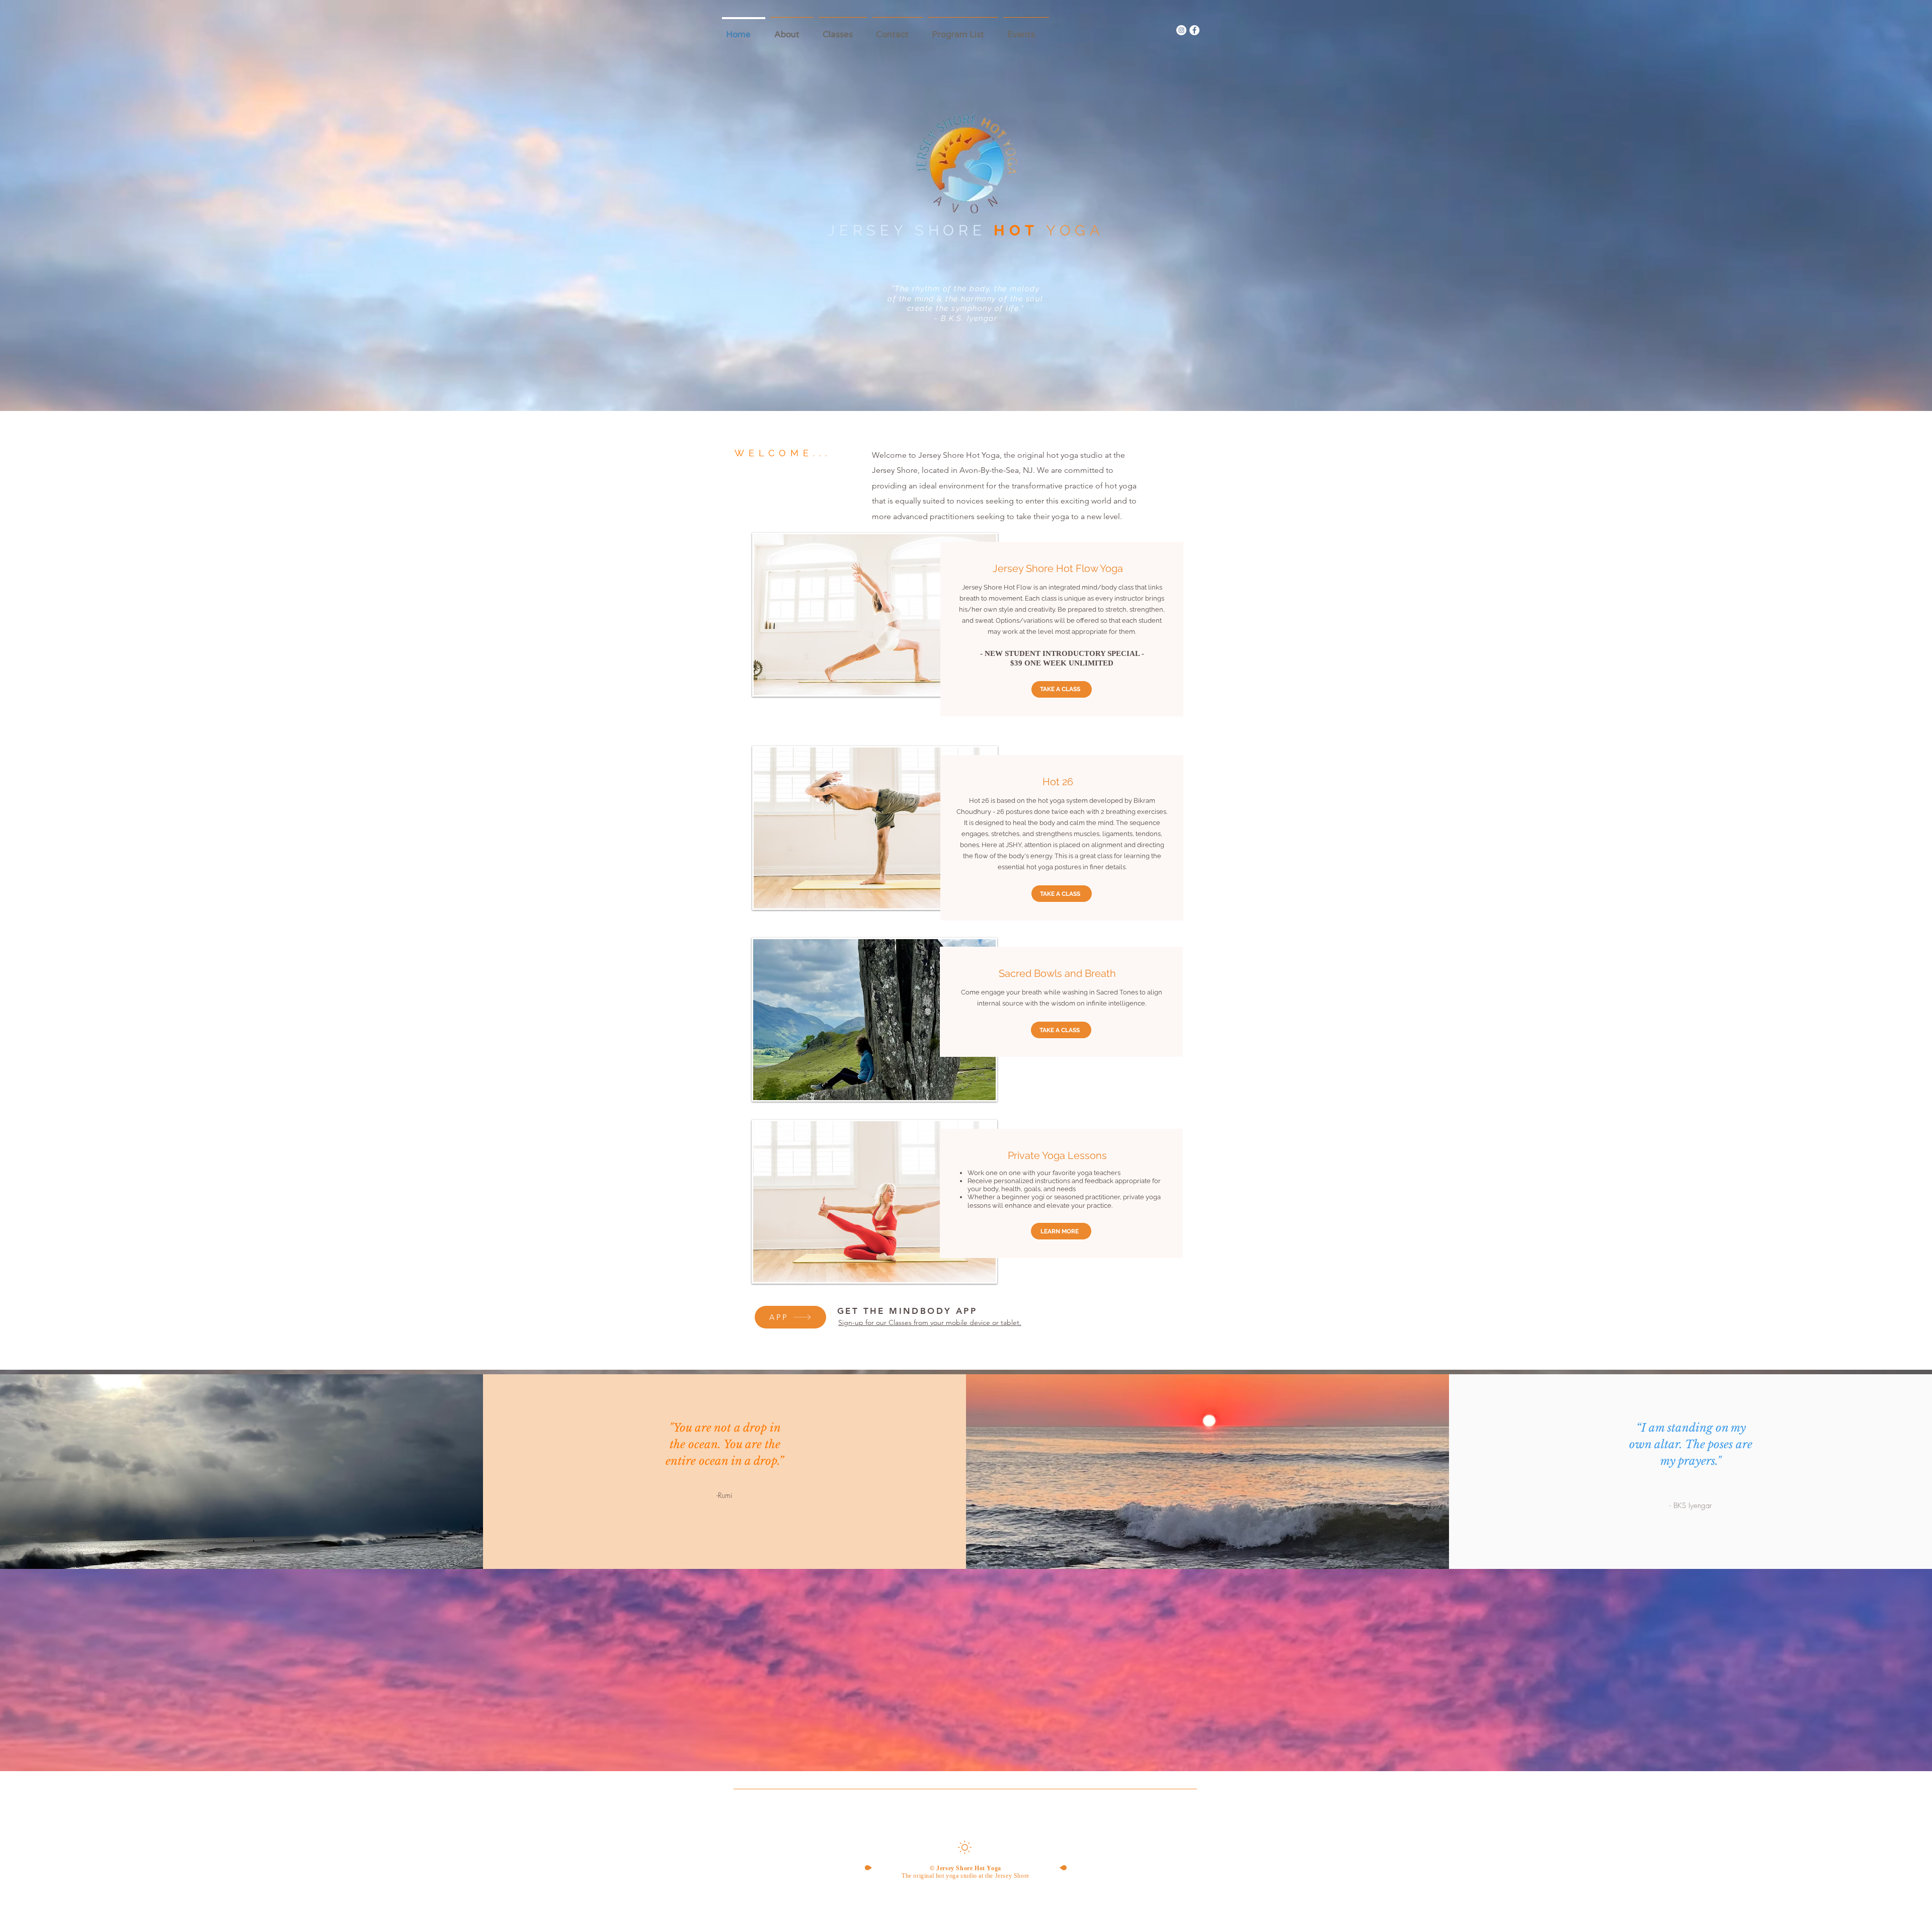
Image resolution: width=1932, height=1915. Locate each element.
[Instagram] (1181, 30)
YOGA (1075, 230)
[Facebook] (1194, 30)
